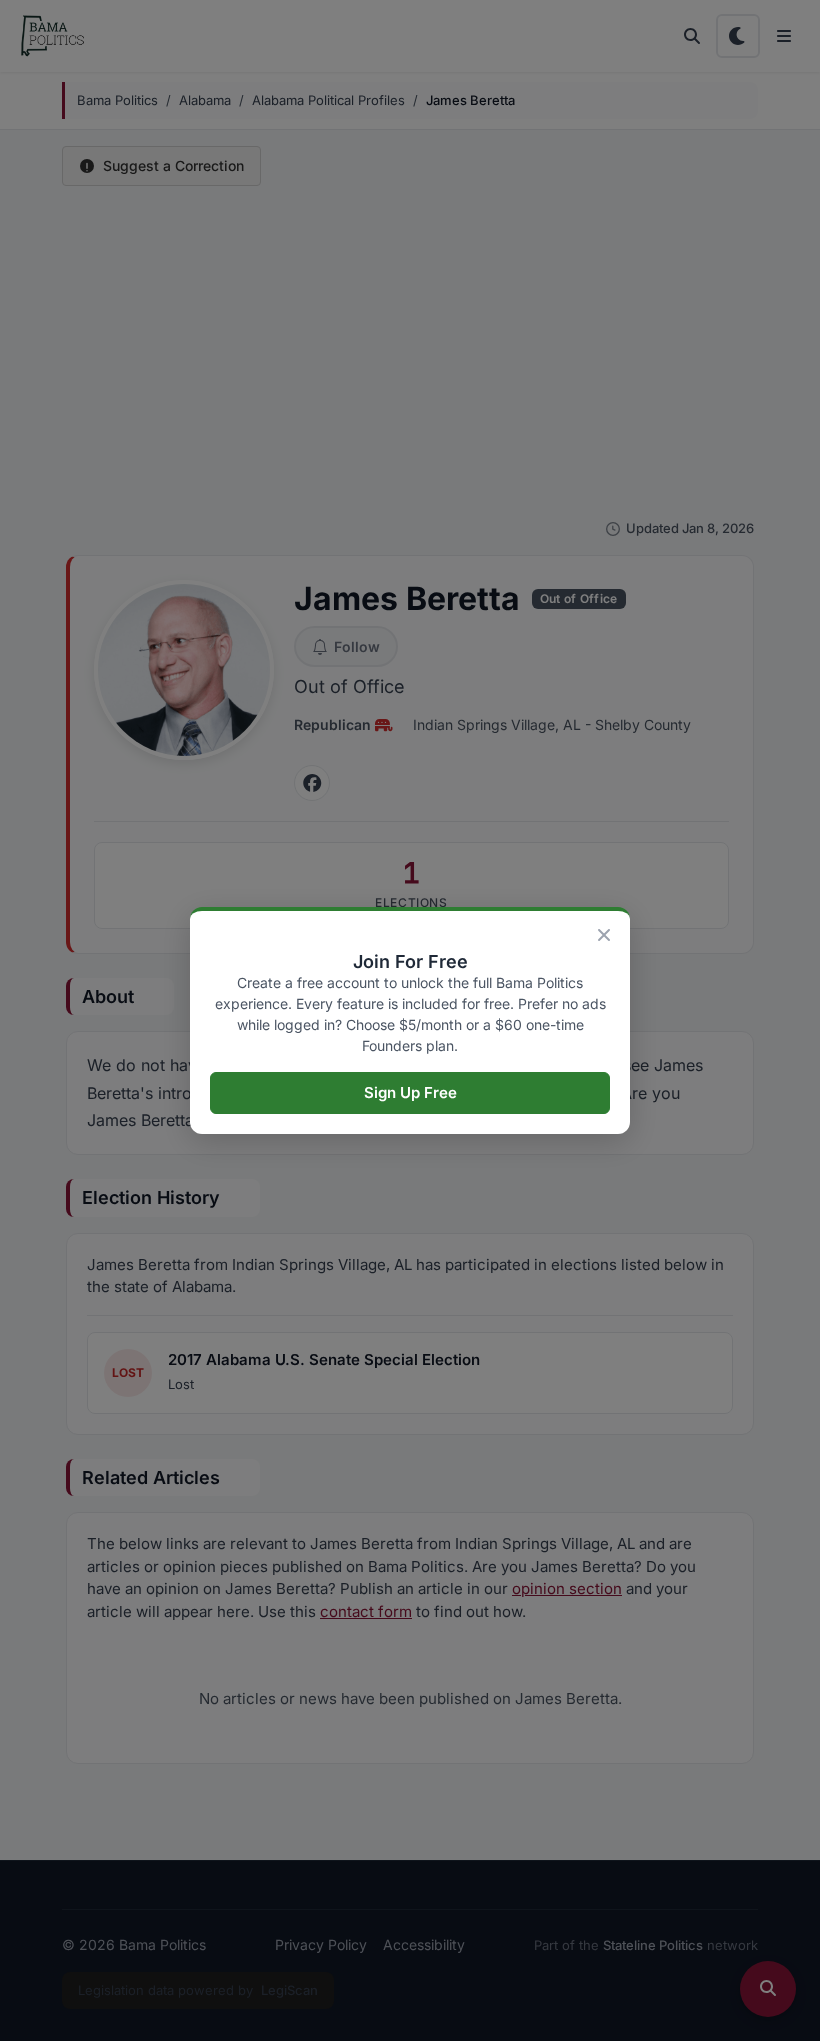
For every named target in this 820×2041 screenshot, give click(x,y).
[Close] (604, 935)
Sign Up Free (410, 1092)
